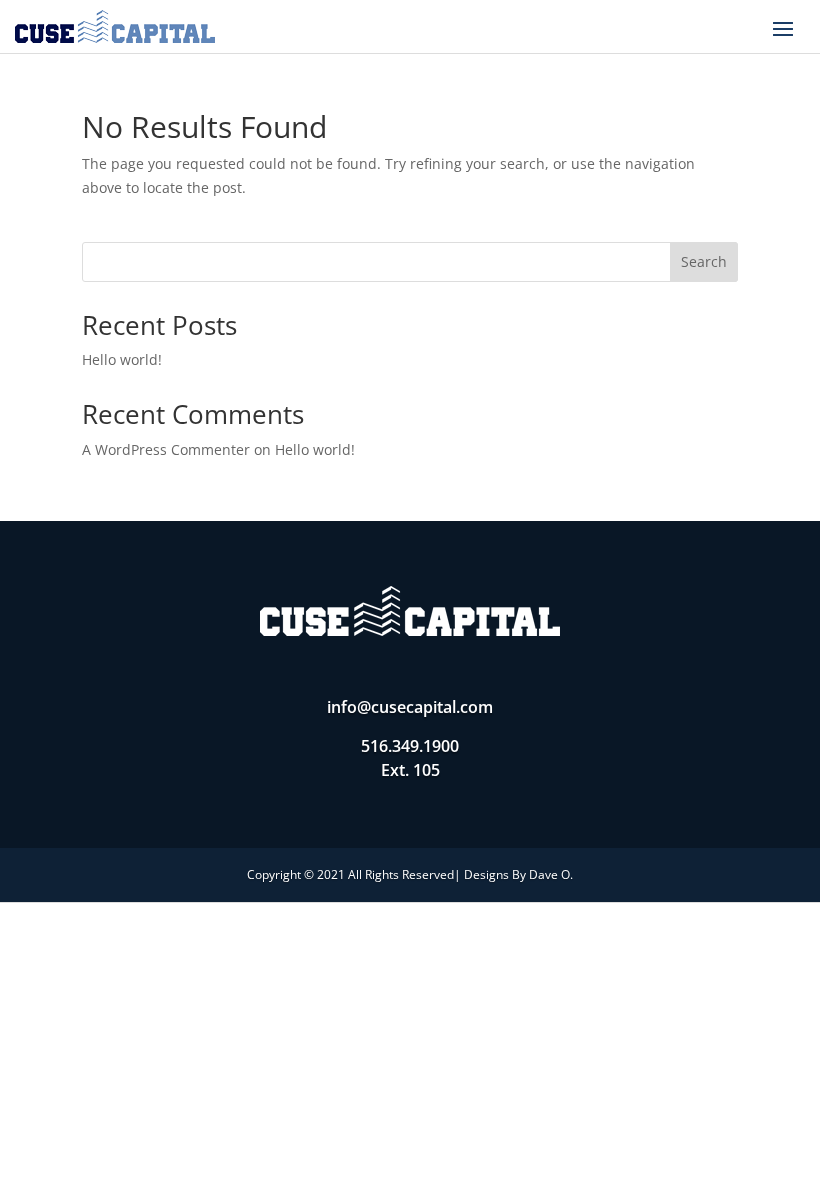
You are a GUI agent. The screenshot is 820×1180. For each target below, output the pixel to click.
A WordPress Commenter (166, 449)
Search (704, 261)
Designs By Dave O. (518, 874)
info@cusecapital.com (410, 707)
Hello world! (122, 359)
